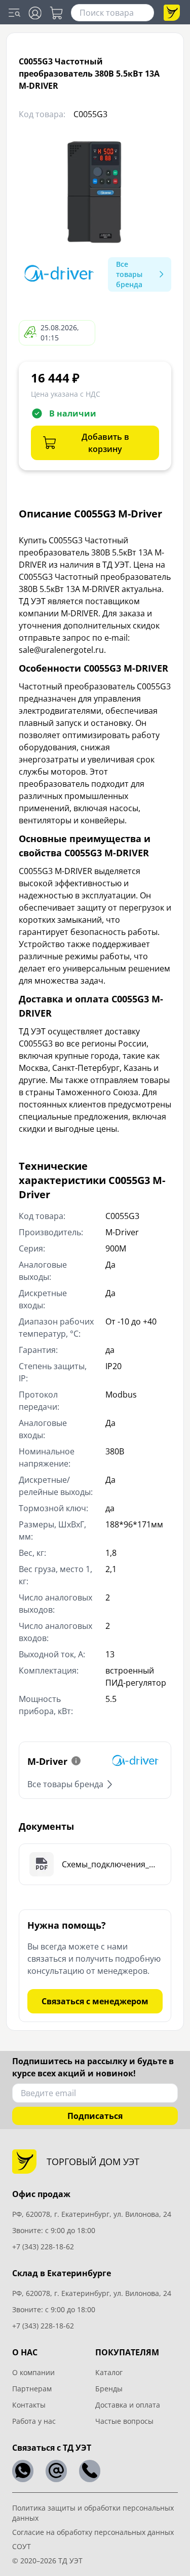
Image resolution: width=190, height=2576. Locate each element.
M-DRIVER (80, 613)
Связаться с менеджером (95, 2001)
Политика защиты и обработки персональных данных (93, 2513)
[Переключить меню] (14, 13)
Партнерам (32, 2389)
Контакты (29, 2405)
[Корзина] (56, 13)
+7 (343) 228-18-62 (43, 2247)
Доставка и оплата (128, 2405)
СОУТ (22, 2546)
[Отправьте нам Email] (56, 2471)
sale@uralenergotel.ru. (62, 650)
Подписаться (95, 2116)
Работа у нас (34, 2421)
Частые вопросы (124, 2421)
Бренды (109, 2389)
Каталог (109, 2372)
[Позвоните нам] (90, 2471)
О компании (33, 2372)
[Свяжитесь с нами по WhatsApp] (23, 2471)
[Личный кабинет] (35, 13)
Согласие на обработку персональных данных (93, 2532)
